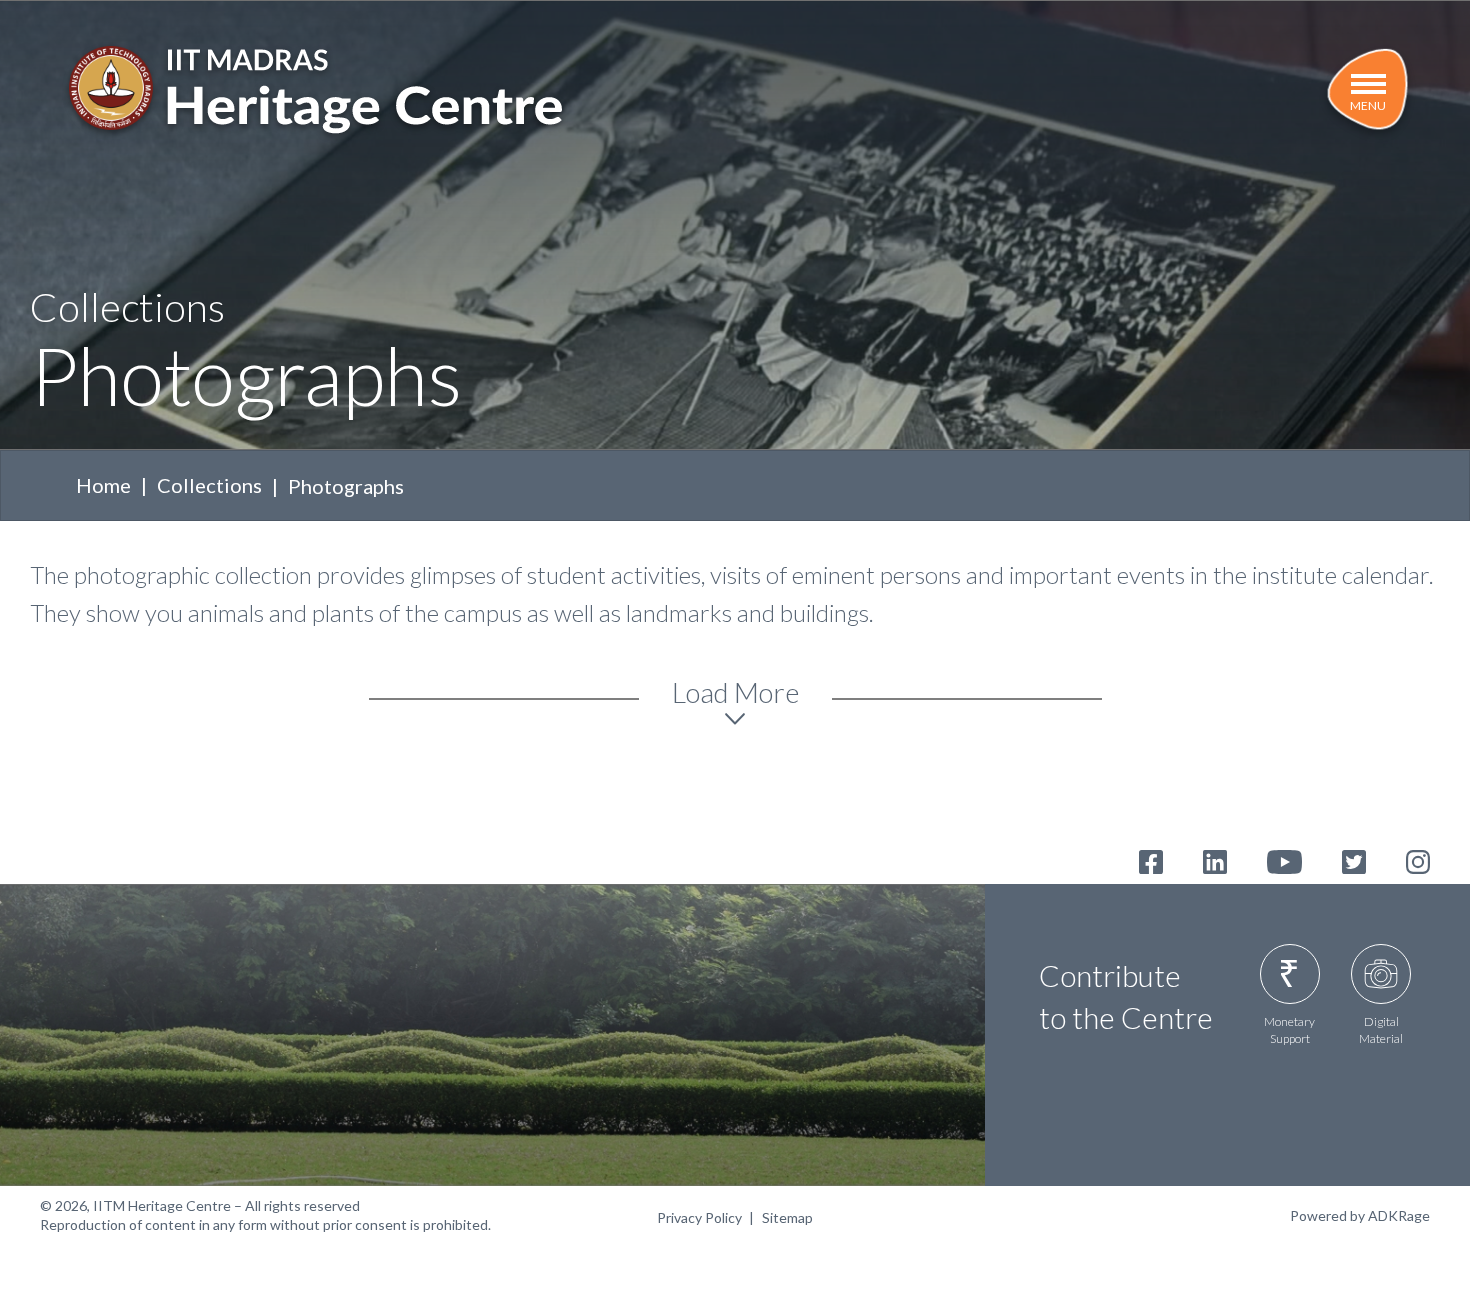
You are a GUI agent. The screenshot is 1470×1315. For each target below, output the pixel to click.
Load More (735, 692)
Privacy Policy (699, 1217)
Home (103, 485)
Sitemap (787, 1217)
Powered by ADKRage (1360, 1215)
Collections (209, 485)
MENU (1368, 105)
